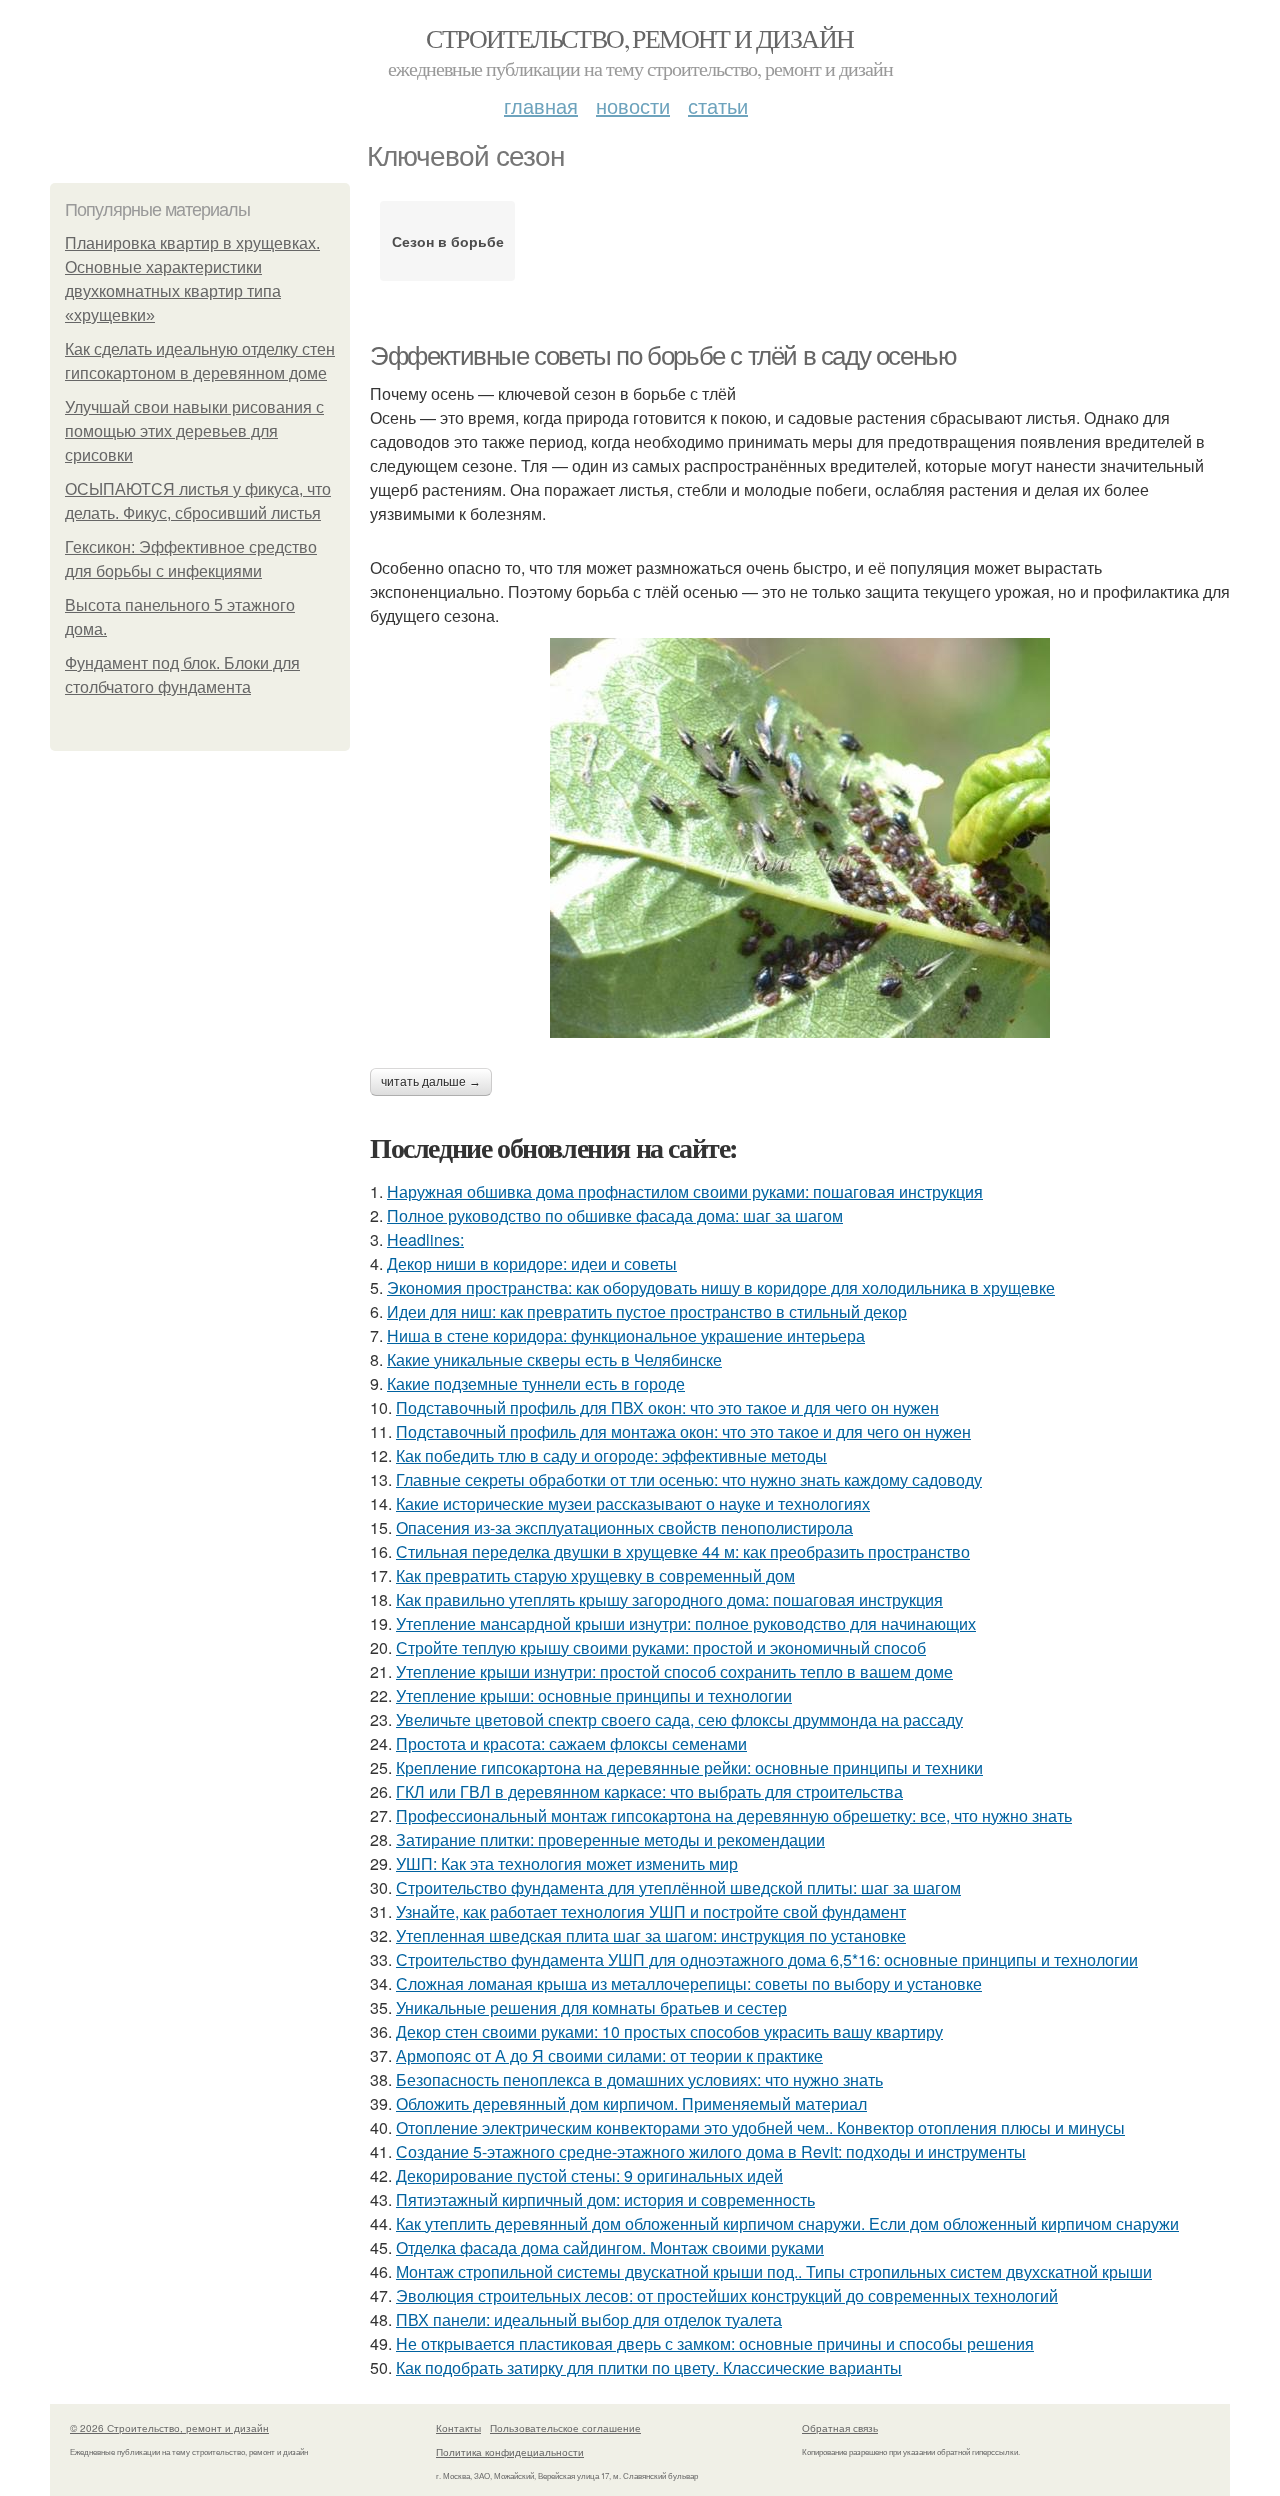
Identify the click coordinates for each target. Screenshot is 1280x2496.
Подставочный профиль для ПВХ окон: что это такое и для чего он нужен (667, 1407)
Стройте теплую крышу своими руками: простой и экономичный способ (661, 1647)
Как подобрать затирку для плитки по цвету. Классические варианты (649, 2367)
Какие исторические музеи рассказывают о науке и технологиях (633, 1503)
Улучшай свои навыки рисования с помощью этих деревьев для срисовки (194, 431)
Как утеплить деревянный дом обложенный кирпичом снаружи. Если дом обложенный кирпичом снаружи (787, 2223)
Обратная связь (840, 2428)
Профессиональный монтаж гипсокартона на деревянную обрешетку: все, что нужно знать (734, 1815)
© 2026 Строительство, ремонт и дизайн (169, 2428)
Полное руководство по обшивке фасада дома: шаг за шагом (615, 1215)
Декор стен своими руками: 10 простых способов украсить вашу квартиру (669, 2031)
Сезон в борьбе (448, 241)
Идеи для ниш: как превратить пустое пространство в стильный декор (647, 1311)
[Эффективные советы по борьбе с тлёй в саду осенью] (800, 838)
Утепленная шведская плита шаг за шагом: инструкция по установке (651, 1935)
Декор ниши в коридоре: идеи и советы (532, 1263)
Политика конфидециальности (510, 2452)
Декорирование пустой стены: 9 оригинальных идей (589, 2175)
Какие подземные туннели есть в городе (536, 1383)
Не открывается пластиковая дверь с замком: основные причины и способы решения (715, 2343)
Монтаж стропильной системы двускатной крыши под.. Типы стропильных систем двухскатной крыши (774, 2271)
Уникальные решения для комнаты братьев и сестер (591, 2007)
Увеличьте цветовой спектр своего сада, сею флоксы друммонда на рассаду (679, 1719)
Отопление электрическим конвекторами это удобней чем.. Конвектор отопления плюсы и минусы (760, 2127)
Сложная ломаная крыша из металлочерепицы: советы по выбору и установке (689, 1983)
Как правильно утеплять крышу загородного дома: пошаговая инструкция (669, 1599)
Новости (633, 105)
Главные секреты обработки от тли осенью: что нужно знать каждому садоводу (689, 1479)
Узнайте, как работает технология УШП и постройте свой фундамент (651, 1911)
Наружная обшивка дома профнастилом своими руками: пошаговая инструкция (685, 1191)
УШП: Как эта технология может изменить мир (567, 1863)
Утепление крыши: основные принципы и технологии (594, 1695)
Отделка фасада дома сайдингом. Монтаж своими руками (610, 2247)
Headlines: (425, 1239)
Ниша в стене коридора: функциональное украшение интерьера (626, 1335)
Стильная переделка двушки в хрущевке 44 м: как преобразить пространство (683, 1551)
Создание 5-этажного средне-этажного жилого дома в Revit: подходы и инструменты (711, 2151)
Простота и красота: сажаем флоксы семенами (571, 1743)
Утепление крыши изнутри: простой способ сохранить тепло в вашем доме (674, 1671)
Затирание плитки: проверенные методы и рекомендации (610, 1839)
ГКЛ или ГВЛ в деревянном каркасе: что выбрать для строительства (649, 1791)
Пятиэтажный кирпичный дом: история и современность (605, 2199)
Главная (541, 105)
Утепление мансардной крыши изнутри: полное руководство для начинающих (686, 1623)
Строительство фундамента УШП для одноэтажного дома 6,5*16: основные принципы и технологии (767, 1959)
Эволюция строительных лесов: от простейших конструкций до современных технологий (727, 2295)
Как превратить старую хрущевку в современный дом (595, 1575)
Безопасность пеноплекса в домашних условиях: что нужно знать (639, 2079)
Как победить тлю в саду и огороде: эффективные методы (611, 1455)
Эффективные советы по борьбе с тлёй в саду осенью (663, 356)
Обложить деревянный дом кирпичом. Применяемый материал (631, 2103)
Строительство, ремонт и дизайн (639, 38)
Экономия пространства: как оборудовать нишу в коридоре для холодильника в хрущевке (721, 1287)
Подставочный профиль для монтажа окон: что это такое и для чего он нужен (683, 1431)
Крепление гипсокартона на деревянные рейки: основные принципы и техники (689, 1767)
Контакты (458, 2428)
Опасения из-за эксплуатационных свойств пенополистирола (624, 1527)
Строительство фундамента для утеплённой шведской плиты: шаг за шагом (678, 1887)
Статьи (718, 105)
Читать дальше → (431, 1082)
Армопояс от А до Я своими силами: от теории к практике (609, 2055)
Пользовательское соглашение (565, 2428)
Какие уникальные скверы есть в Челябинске (554, 1359)
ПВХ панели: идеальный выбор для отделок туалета (589, 2319)
